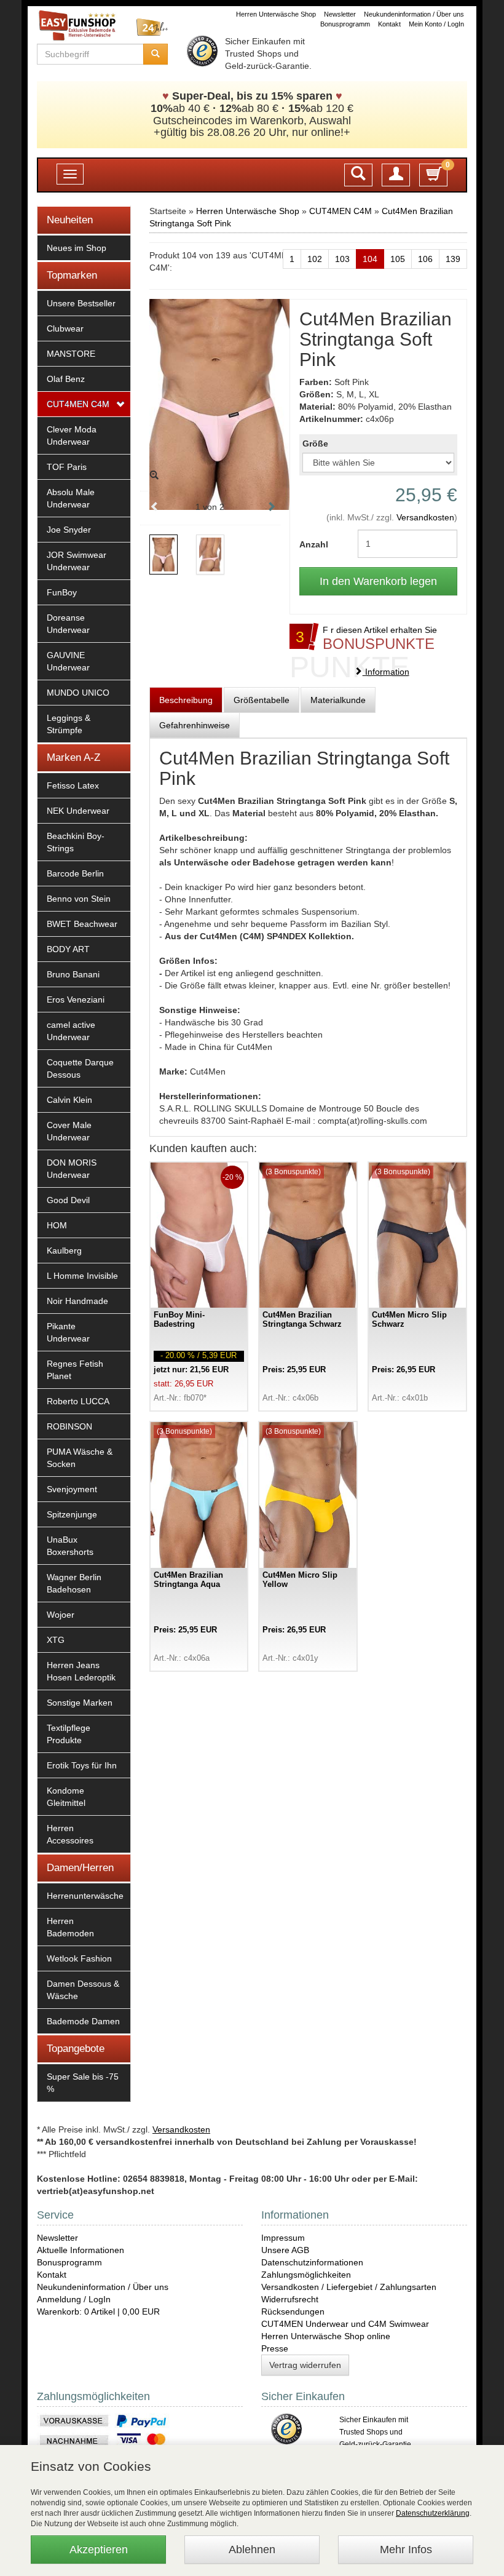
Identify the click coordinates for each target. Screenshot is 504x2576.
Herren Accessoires (70, 1834)
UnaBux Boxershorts (70, 1546)
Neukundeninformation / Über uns (414, 14)
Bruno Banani (73, 974)
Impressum (283, 2238)
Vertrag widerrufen (305, 2365)
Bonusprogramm (345, 24)
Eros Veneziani (76, 1000)
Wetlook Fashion (79, 1958)
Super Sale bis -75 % (83, 2083)
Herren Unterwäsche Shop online (326, 2336)
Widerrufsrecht (290, 2299)
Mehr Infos (406, 2550)
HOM (57, 1225)
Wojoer (61, 1615)
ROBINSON (69, 1426)
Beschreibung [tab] (186, 700)
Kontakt (389, 24)
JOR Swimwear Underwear (77, 561)
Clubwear (65, 328)
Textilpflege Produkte (69, 1734)
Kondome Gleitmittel (66, 1797)
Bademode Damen (83, 2021)
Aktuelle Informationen (81, 2250)
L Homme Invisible (82, 1276)
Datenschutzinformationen (312, 2262)
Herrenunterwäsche (85, 1896)
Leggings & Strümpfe (69, 724)
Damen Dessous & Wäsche (83, 1990)
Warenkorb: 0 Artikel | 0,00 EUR (98, 2312)
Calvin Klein (69, 1100)
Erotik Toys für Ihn (82, 1765)
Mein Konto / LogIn (436, 24)
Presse (275, 2348)
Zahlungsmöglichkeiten (306, 2275)
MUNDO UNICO (78, 693)
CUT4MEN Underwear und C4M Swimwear (345, 2324)
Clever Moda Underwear (72, 435)
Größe (315, 443)
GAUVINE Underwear (68, 661)
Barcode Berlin (75, 873)
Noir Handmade (77, 1301)
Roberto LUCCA (78, 1401)
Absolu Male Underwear (71, 498)
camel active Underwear (71, 1031)
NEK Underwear (78, 811)
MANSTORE (71, 354)
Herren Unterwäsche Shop (276, 14)
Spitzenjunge (72, 1514)
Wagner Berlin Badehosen (74, 1583)
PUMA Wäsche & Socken (80, 1458)
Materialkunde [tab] (338, 700)
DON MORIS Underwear (72, 1169)
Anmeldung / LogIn (74, 2299)
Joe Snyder (69, 530)
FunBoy (62, 592)
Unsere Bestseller (81, 303)
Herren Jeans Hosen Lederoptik (81, 1671)
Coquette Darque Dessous (80, 1068)
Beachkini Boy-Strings (76, 842)
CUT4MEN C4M (78, 404)
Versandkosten (425, 517)
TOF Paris (67, 467)
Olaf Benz (66, 379)
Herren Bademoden (70, 1927)
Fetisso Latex (73, 785)
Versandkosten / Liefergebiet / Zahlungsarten (349, 2287)
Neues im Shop (77, 248)
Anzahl (314, 544)
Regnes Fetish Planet (75, 1370)
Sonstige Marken (80, 1703)
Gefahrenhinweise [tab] (195, 725)
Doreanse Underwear (68, 624)
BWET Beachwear (82, 924)
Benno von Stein (79, 899)
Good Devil (68, 1200)
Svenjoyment (72, 1489)
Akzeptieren (99, 2550)
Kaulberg (64, 1250)
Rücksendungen (293, 2312)
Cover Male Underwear (69, 1131)
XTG (56, 1640)
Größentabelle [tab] (262, 700)
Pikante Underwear (68, 1332)
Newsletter (340, 14)
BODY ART (68, 949)
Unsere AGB (285, 2250)
